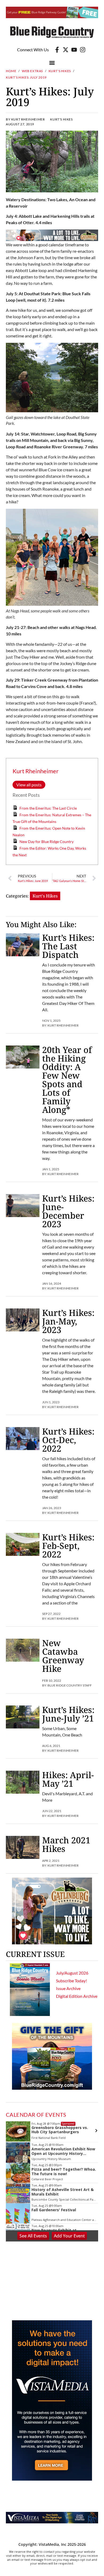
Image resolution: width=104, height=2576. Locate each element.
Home (11, 71)
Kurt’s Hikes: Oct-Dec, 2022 (68, 1440)
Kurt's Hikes (60, 71)
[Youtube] (74, 50)
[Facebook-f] (57, 50)
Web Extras (32, 71)
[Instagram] (83, 50)
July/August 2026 (72, 1973)
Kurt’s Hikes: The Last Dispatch (68, 946)
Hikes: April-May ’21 (68, 1779)
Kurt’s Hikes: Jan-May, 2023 (68, 1321)
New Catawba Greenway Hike (63, 1656)
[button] (52, 63)
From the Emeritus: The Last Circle (48, 808)
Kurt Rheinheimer (36, 771)
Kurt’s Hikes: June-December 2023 (68, 1211)
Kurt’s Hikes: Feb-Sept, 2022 (68, 1546)
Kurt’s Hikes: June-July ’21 (68, 1714)
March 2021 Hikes (66, 1844)
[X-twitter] (66, 50)
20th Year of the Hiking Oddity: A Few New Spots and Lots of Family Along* (67, 1080)
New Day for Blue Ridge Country (47, 842)
